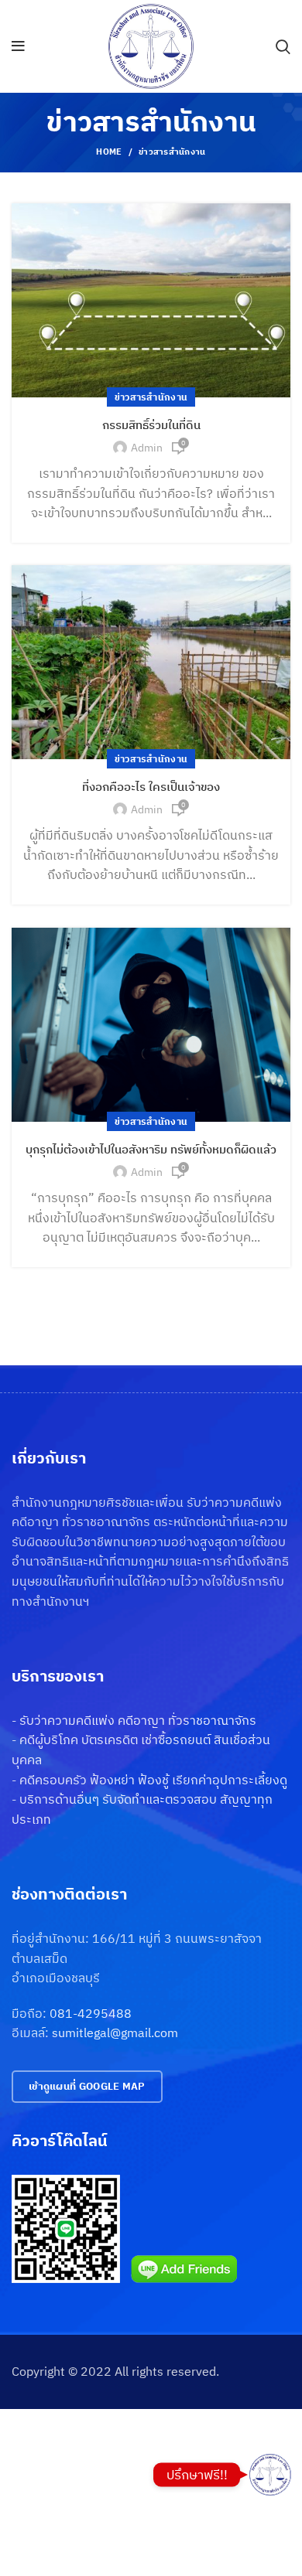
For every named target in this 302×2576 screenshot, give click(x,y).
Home (109, 152)
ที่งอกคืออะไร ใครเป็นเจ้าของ (151, 787)
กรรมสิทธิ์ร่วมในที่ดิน (151, 425)
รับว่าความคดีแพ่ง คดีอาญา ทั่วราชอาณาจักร (138, 1720)
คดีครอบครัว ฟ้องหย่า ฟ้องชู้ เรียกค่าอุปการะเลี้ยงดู (153, 1780)
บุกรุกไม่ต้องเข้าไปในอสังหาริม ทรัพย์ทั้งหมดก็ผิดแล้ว (151, 1149)
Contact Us (43, 2499)
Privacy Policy (50, 2411)
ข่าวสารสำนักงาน (151, 397)
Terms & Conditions (66, 2469)
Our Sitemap (46, 2556)
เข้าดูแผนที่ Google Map (87, 2086)
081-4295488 (91, 2013)
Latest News (46, 2527)
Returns (34, 2441)
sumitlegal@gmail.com (115, 2033)
